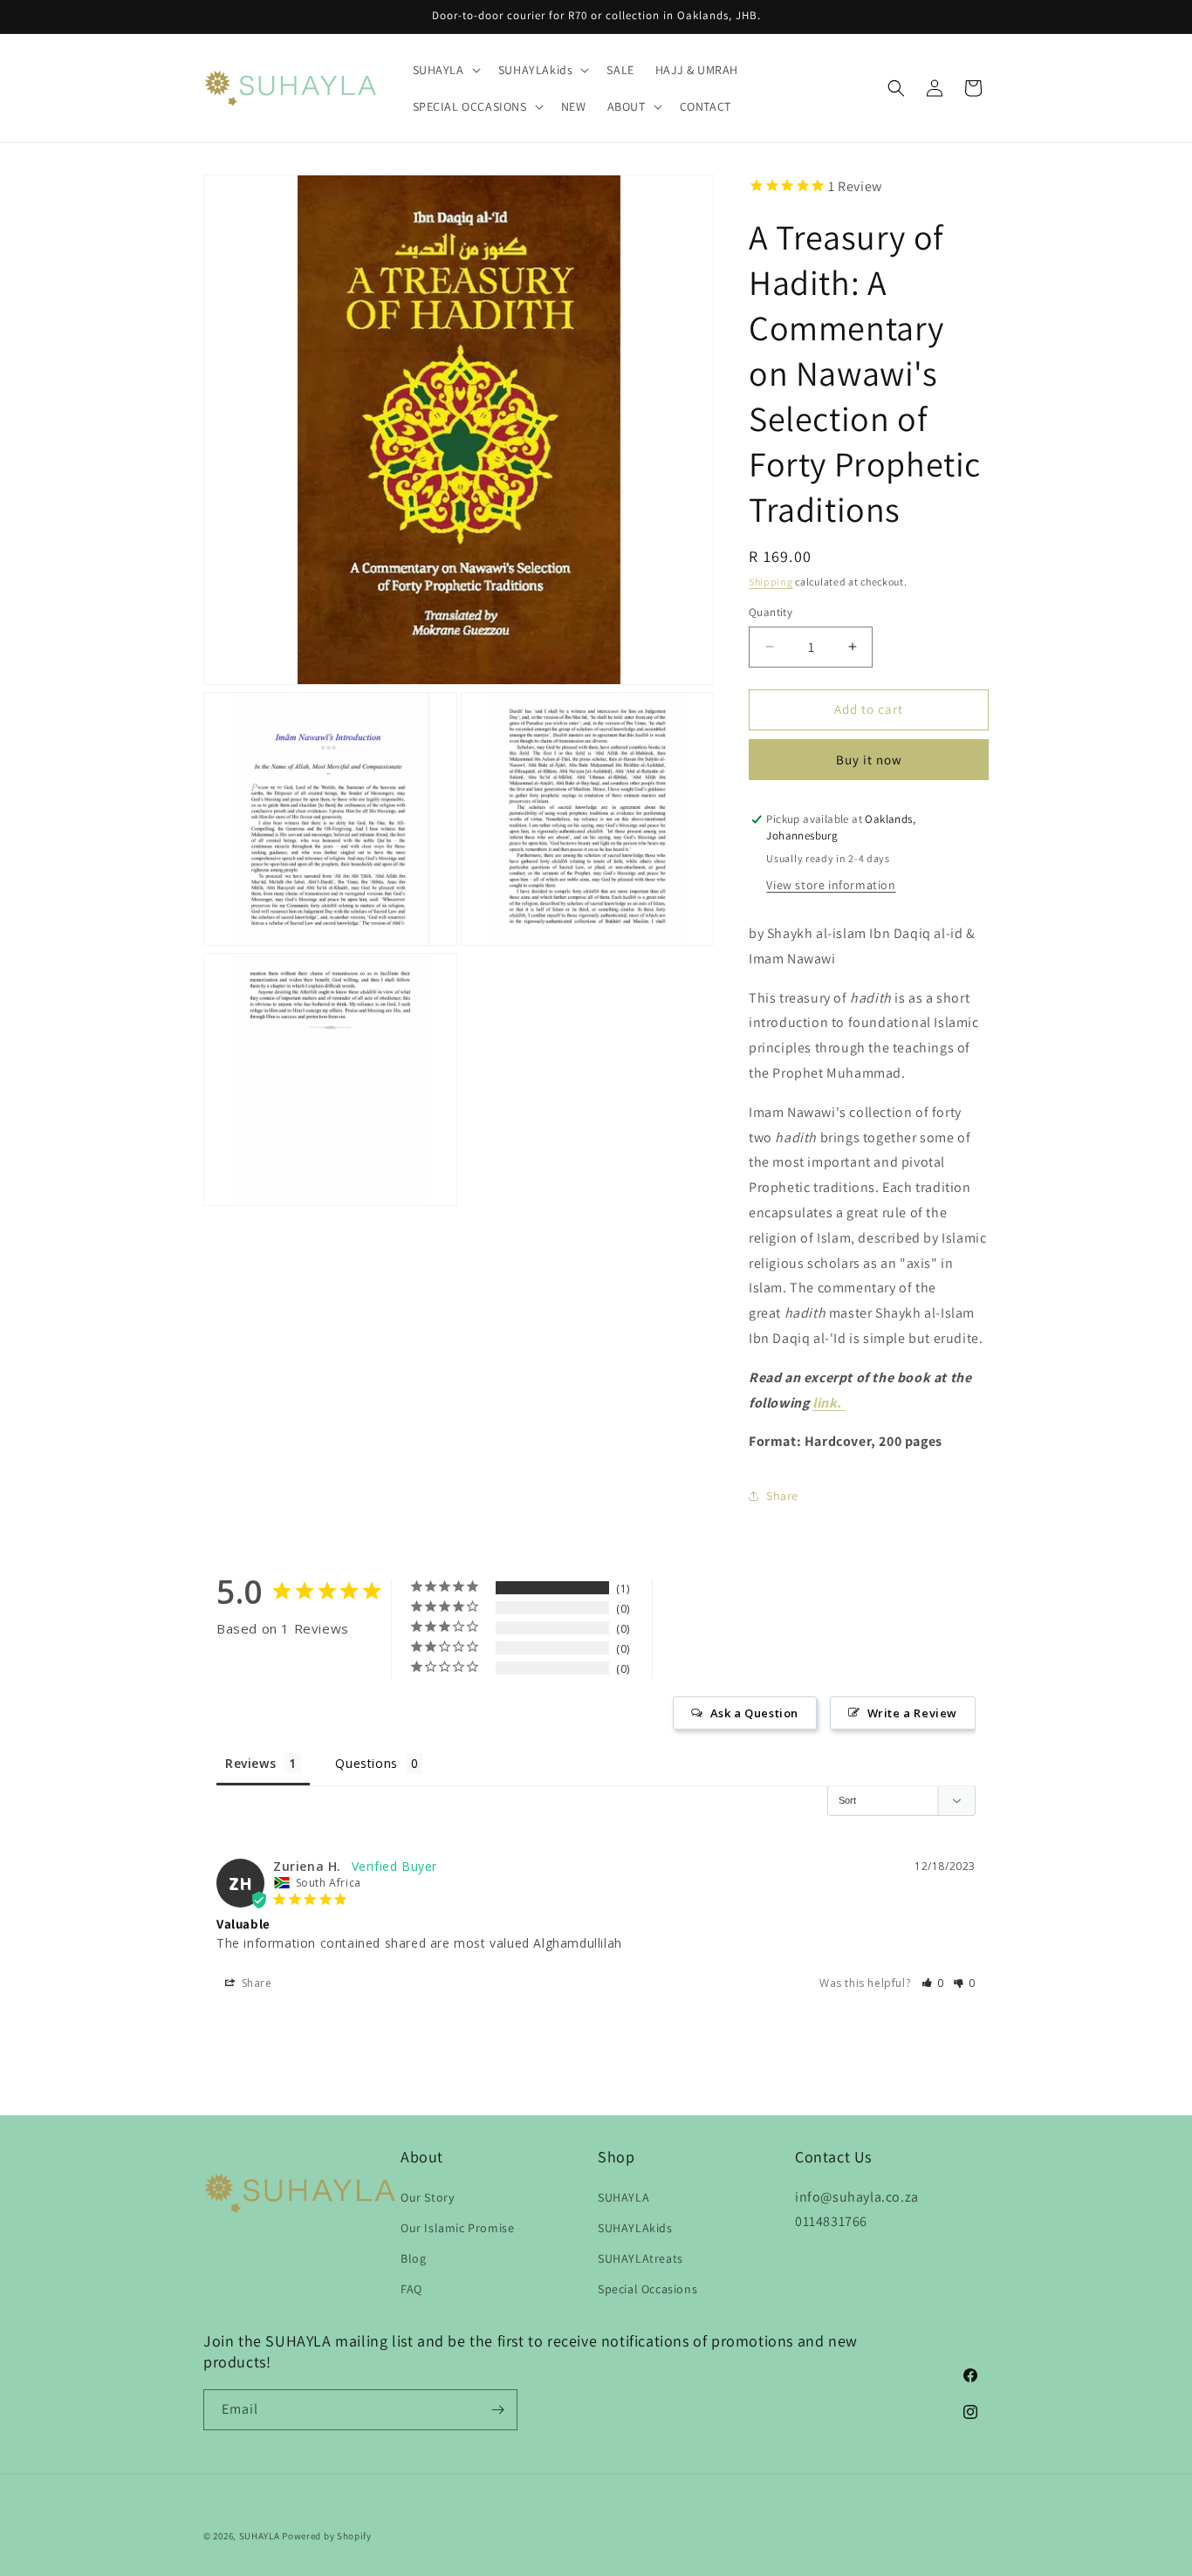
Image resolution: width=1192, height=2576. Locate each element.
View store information (831, 885)
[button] (445, 70)
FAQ (411, 2289)
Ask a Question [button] (754, 1713)
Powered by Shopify (327, 2536)
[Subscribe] (497, 2410)
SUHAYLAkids (635, 2227)
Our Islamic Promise (457, 2227)
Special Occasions (647, 2289)
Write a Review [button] (912, 1713)
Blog (413, 2257)
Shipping (771, 582)
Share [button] (782, 1496)
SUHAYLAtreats (641, 2257)
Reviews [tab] (250, 1763)
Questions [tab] (366, 1763)
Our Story (427, 2196)
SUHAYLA (623, 2196)
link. (829, 1403)
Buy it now (869, 760)
